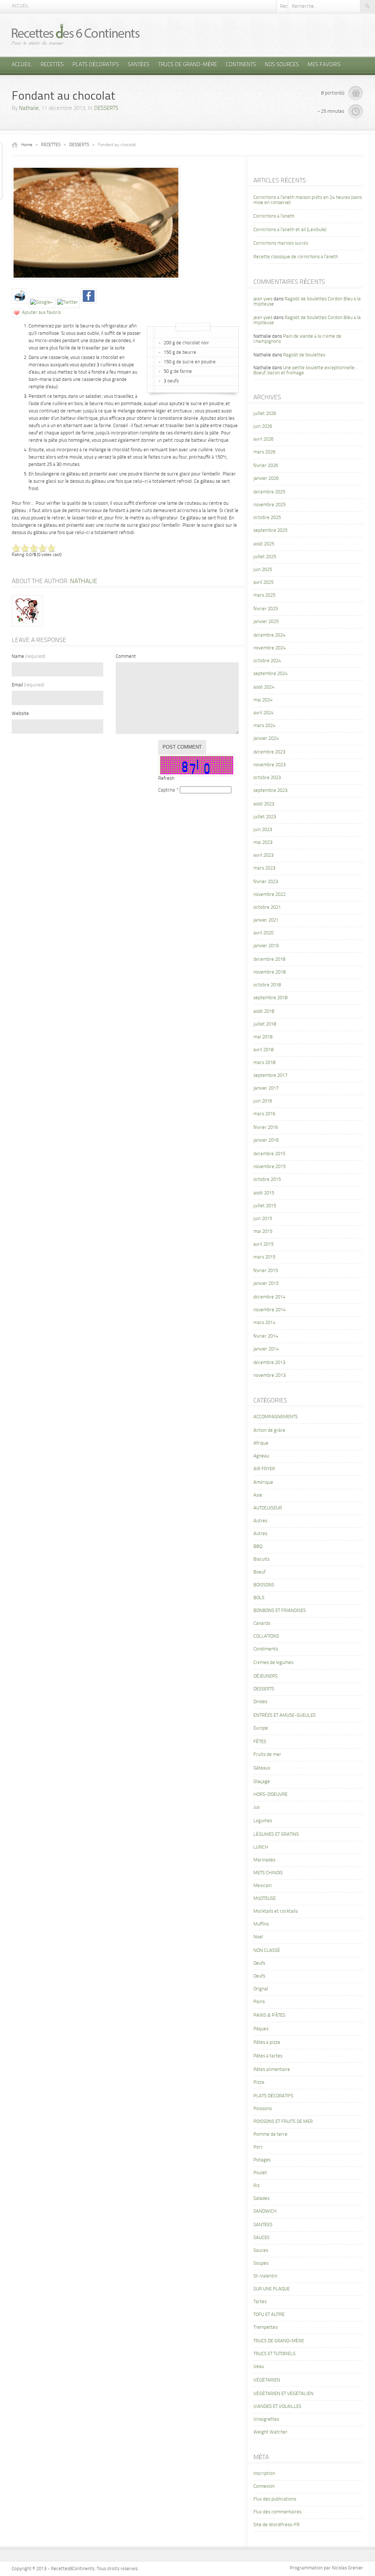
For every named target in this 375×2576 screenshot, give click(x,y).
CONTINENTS (241, 65)
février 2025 (266, 609)
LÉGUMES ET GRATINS (276, 1834)
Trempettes (266, 2327)
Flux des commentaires (277, 2512)
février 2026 (266, 466)
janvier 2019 (266, 946)
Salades (261, 2199)
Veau (259, 2367)
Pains (259, 2002)
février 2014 (266, 1336)
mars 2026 (264, 452)
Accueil (20, 6)
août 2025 (264, 544)
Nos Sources (282, 65)
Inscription (264, 2474)
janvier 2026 (266, 479)
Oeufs (259, 1963)
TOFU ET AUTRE (269, 2315)
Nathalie (29, 109)
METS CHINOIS (268, 1873)
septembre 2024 (270, 674)
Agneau (261, 1456)
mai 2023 (263, 843)
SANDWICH (265, 2211)
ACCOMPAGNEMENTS (276, 1417)
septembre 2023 (270, 791)
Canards (262, 1624)
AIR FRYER (264, 1469)
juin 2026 (263, 427)
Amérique (263, 1482)
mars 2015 (264, 1257)
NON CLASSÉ (267, 1951)
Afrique (261, 1443)
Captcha (167, 790)
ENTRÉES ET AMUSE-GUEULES (285, 1715)
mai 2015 (263, 1232)
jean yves (263, 299)
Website (20, 714)
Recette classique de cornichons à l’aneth (296, 257)
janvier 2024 (266, 739)
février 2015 (266, 1271)
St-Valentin (265, 2276)
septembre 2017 (270, 1076)
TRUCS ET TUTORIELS (274, 2354)
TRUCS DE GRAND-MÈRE (188, 65)
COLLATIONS (266, 1636)
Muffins (261, 1924)
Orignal (261, 1989)
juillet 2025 (265, 557)
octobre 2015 (267, 1180)
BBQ (258, 1547)
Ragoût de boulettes (304, 355)
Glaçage (262, 1782)
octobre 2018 (267, 985)
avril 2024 (263, 713)
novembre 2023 (270, 765)
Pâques (261, 2029)
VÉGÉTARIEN (267, 2380)
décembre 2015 (269, 1154)
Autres (260, 1521)
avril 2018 (263, 1050)
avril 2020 (263, 933)
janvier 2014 (266, 1349)
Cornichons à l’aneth (274, 216)
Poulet (260, 2173)
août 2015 (264, 1193)
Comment (126, 657)
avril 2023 (263, 855)
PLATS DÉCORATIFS (96, 65)
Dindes (260, 1702)
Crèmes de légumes (273, 1663)
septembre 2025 (270, 531)
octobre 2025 (267, 518)
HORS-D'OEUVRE (270, 1795)
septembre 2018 (270, 998)
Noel (258, 1937)
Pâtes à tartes (268, 2056)
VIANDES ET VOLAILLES (277, 2407)
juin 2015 (263, 1219)
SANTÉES (139, 65)
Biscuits (261, 1559)
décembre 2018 (269, 959)
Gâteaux (262, 1768)
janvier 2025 (266, 622)
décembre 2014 (269, 1297)
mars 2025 (264, 595)
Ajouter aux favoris (41, 313)
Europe (261, 1728)
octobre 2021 (267, 907)
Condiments (266, 1649)
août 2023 (264, 804)
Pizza (259, 2082)
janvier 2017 (266, 1088)
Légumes (263, 1821)
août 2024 (264, 687)
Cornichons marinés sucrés (281, 243)
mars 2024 (264, 726)
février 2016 (266, 1128)
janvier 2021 (266, 920)
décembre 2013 (269, 1363)
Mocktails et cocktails (276, 1911)
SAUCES (261, 2238)
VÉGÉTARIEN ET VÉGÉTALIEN (283, 2394)
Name (28, 657)
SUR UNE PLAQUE (272, 2289)
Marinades (264, 1860)
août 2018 (264, 1011)
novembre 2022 (270, 895)
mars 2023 (264, 868)
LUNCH (261, 1847)
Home (27, 145)
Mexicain (263, 1886)
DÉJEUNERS (266, 1676)
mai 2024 (263, 700)
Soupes (261, 2263)
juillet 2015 (265, 1206)
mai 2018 (263, 1037)
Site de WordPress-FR (276, 2525)
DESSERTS (106, 109)
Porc (258, 2147)
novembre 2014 (270, 1310)
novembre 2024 (270, 648)
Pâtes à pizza (267, 2043)
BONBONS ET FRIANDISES (280, 1611)
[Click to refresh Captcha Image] (197, 765)
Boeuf (259, 1572)
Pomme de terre (270, 2134)
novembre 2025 (270, 505)
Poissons (263, 2109)
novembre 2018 (270, 972)
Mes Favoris (324, 65)
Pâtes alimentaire (272, 2070)
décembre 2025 (269, 492)
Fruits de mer (267, 1755)
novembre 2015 (270, 1167)
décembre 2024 (269, 635)
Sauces (261, 2251)
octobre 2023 (267, 778)
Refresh (166, 779)
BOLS (259, 1598)
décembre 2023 (269, 752)
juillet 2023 (265, 817)
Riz (257, 2186)
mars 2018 (264, 1063)
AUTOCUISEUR (268, 1508)
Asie (258, 1495)
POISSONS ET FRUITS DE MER (283, 2122)
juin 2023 (263, 830)
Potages (262, 2160)
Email (28, 685)
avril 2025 (263, 583)
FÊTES (260, 1742)
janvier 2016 (266, 1140)
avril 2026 (263, 439)
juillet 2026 (265, 414)
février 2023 (266, 882)
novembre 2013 (270, 1376)
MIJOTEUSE (265, 1899)
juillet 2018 (265, 1024)
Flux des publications (275, 2499)
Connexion (264, 2486)
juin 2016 (263, 1101)
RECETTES (52, 65)
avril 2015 (263, 1244)
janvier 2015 (266, 1284)
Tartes (260, 2302)
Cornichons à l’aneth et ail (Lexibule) (290, 230)
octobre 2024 (267, 661)
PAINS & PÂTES (269, 2015)
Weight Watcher (270, 2432)
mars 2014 (264, 1323)
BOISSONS (264, 1585)
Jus (257, 1807)
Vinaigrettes (266, 2419)
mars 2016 (264, 1114)
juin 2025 (263, 570)
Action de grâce (269, 1430)
